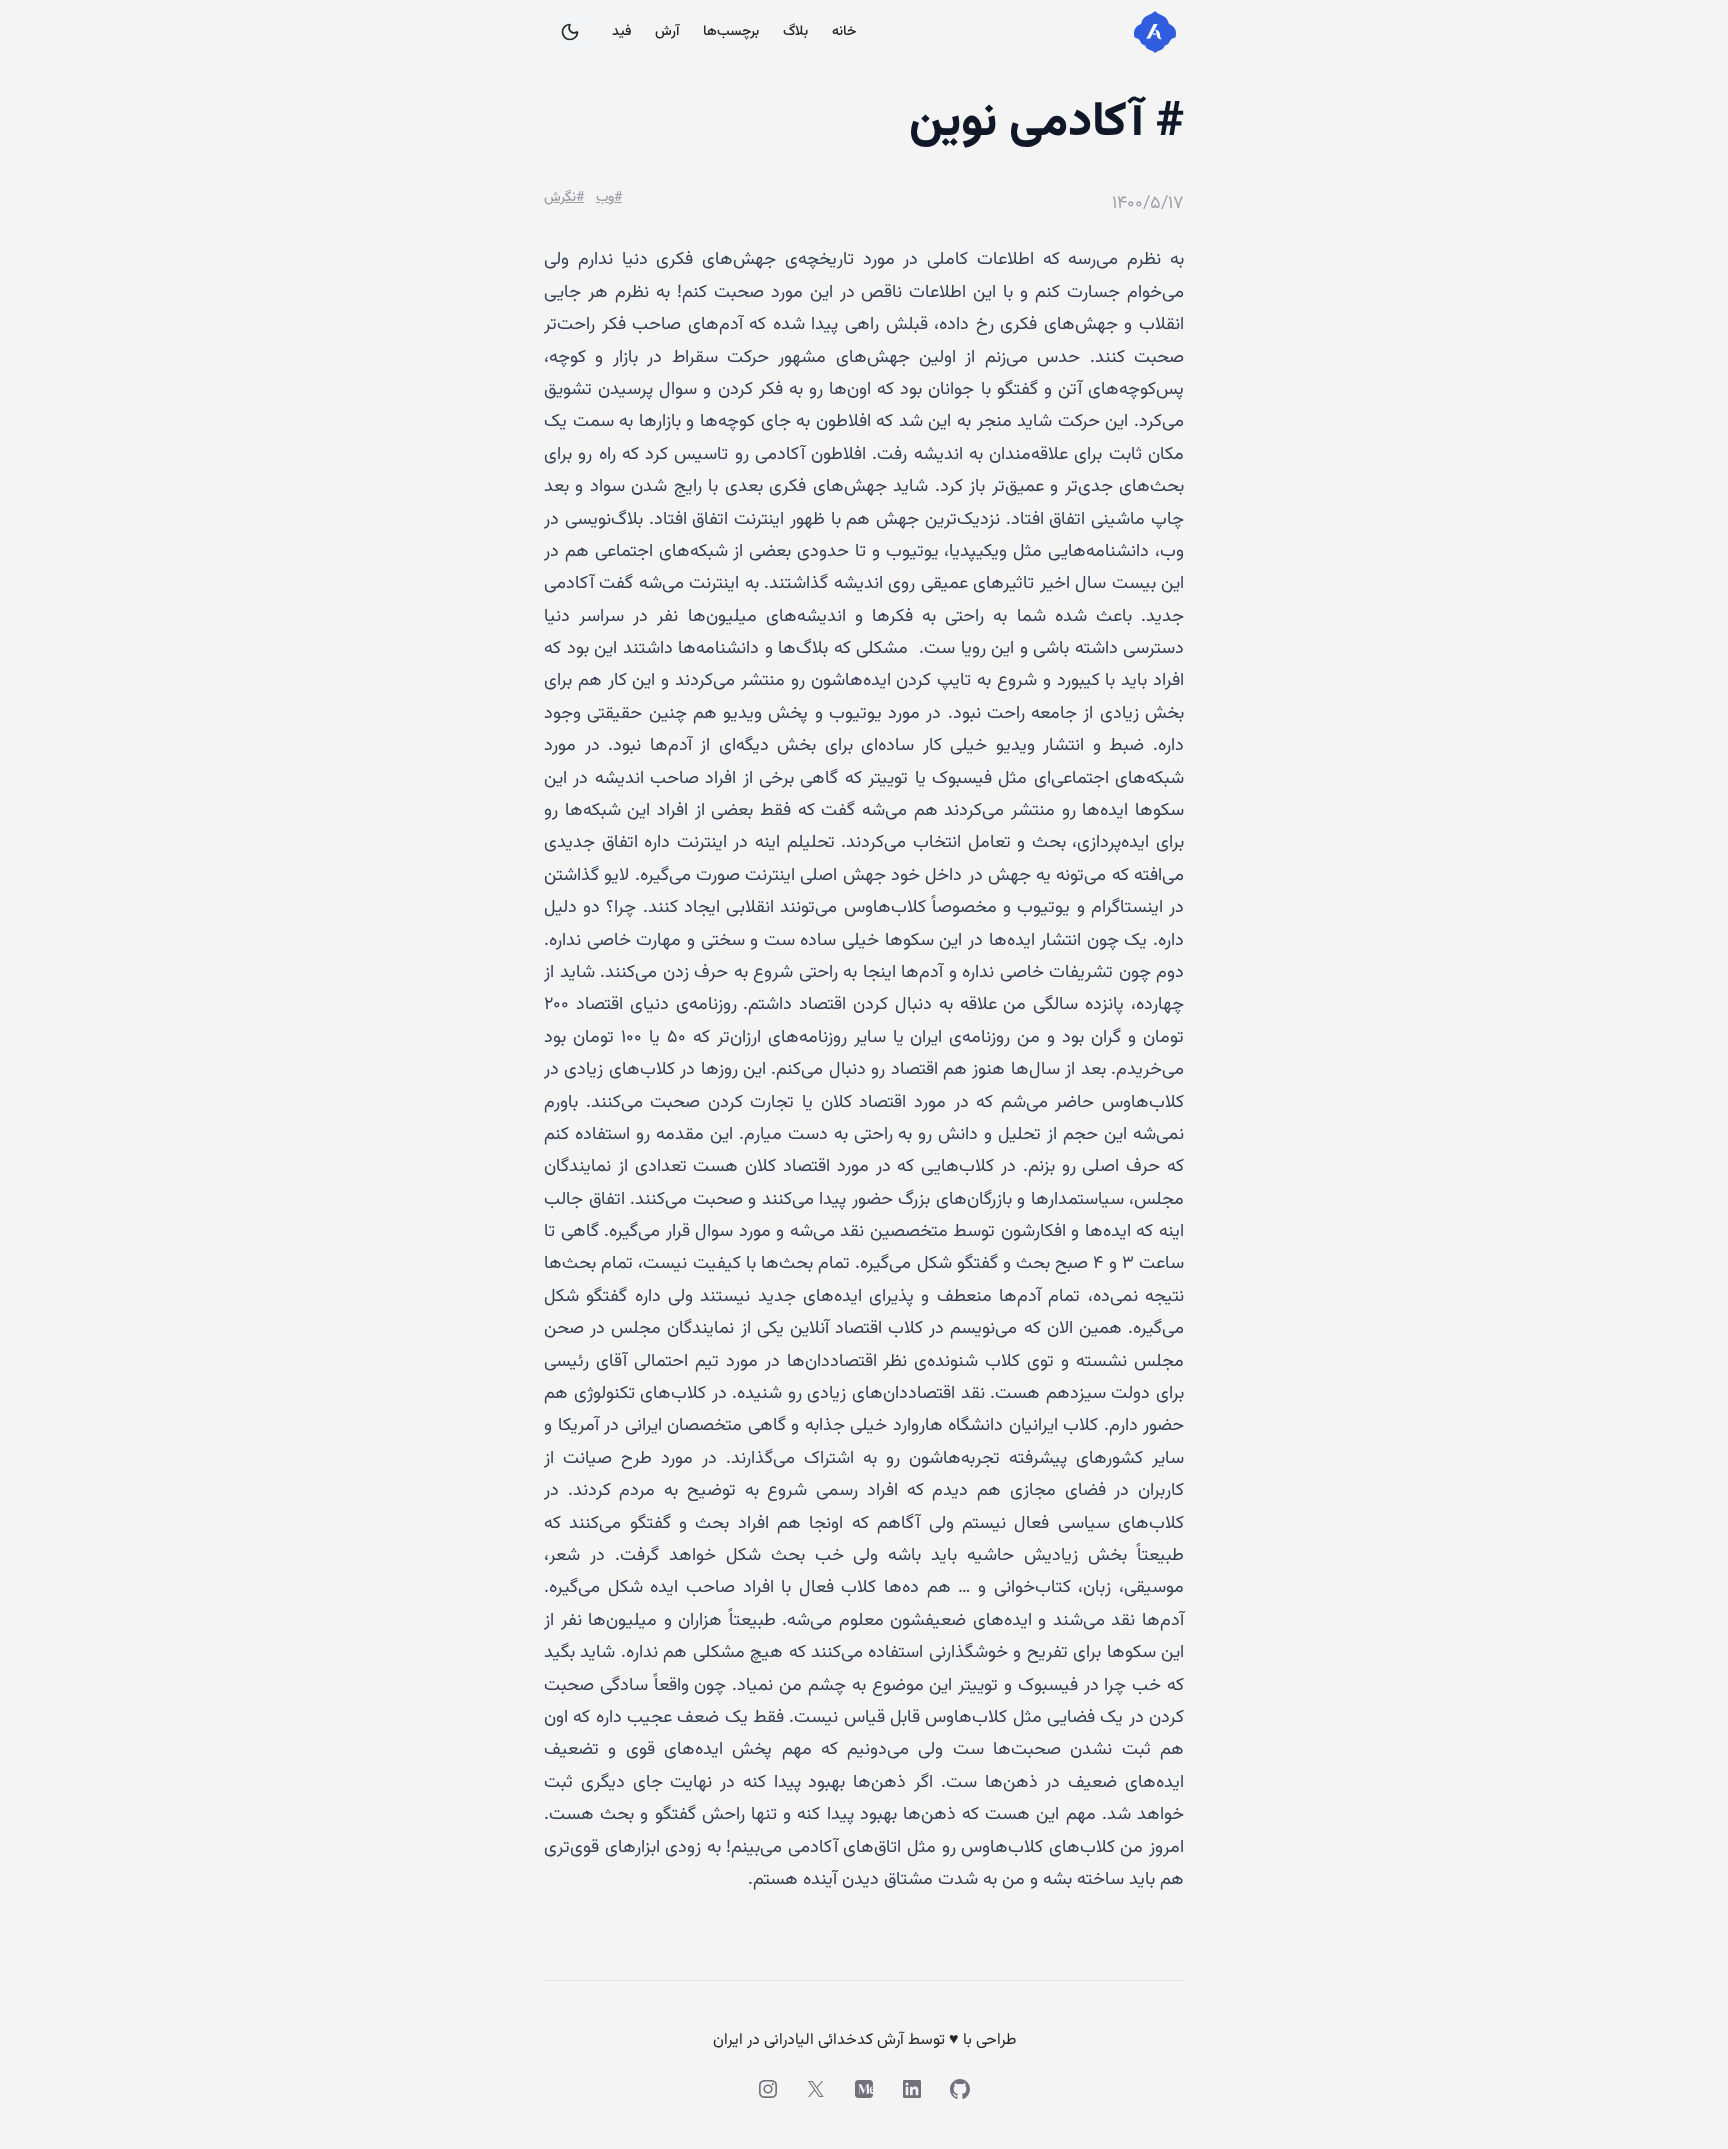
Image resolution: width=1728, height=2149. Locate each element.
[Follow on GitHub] (960, 2089)
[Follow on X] (816, 2089)
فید (621, 32)
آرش (667, 32)
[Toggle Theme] (570, 32)
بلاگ (795, 32)
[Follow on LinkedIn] (912, 2089)
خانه (844, 32)
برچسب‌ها (731, 32)
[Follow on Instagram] (768, 2089)
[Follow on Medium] (864, 2089)
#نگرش (564, 198)
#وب (609, 198)
